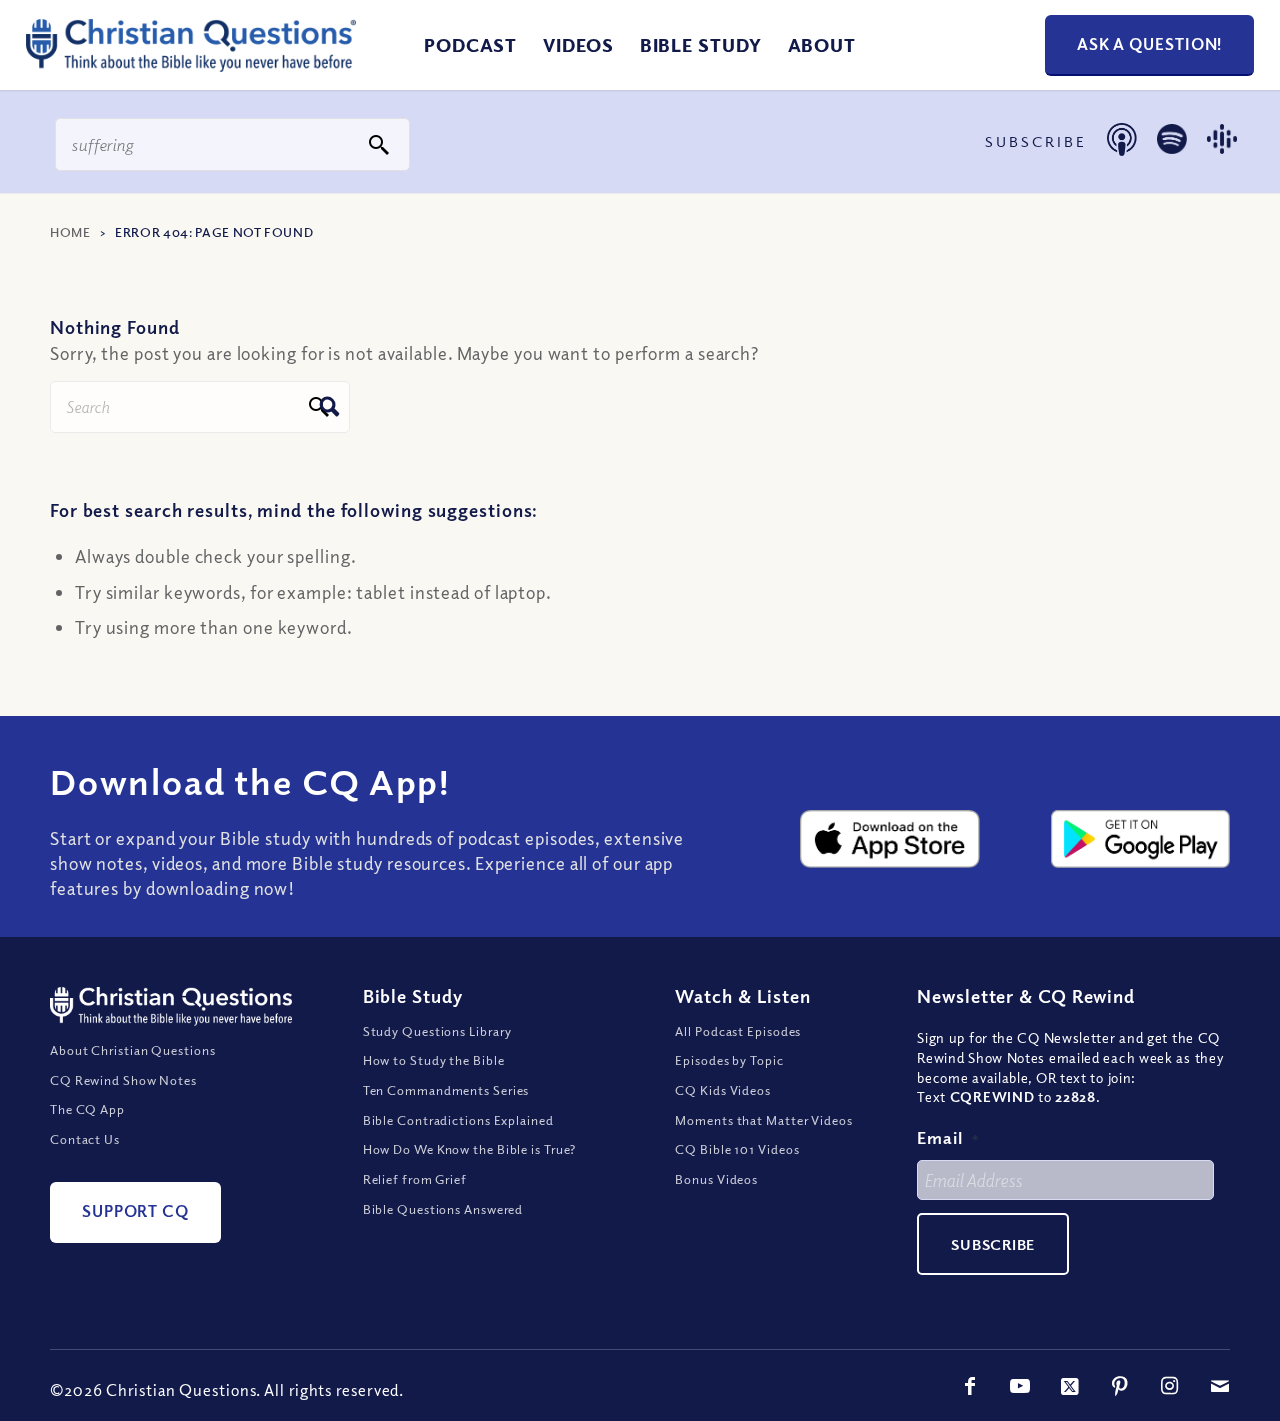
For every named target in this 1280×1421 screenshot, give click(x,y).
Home (70, 232)
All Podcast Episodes (738, 1031)
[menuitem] (470, 45)
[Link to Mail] (1220, 1386)
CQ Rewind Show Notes (123, 1080)
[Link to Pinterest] (1120, 1386)
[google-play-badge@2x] (1140, 839)
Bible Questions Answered (443, 1209)
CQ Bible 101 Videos (737, 1149)
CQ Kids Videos (723, 1090)
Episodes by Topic (729, 1060)
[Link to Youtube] (1020, 1386)
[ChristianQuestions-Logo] (191, 64)
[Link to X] (1070, 1386)
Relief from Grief (415, 1179)
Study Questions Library (438, 1031)
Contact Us (85, 1139)
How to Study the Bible (434, 1060)
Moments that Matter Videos (763, 1120)
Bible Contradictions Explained (458, 1120)
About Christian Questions (133, 1050)
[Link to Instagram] (1170, 1386)
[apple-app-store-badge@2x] (889, 839)
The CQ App (87, 1109)
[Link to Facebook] (970, 1386)
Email (948, 1137)
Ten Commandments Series (446, 1090)
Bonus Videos (716, 1179)
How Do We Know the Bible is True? (470, 1149)
